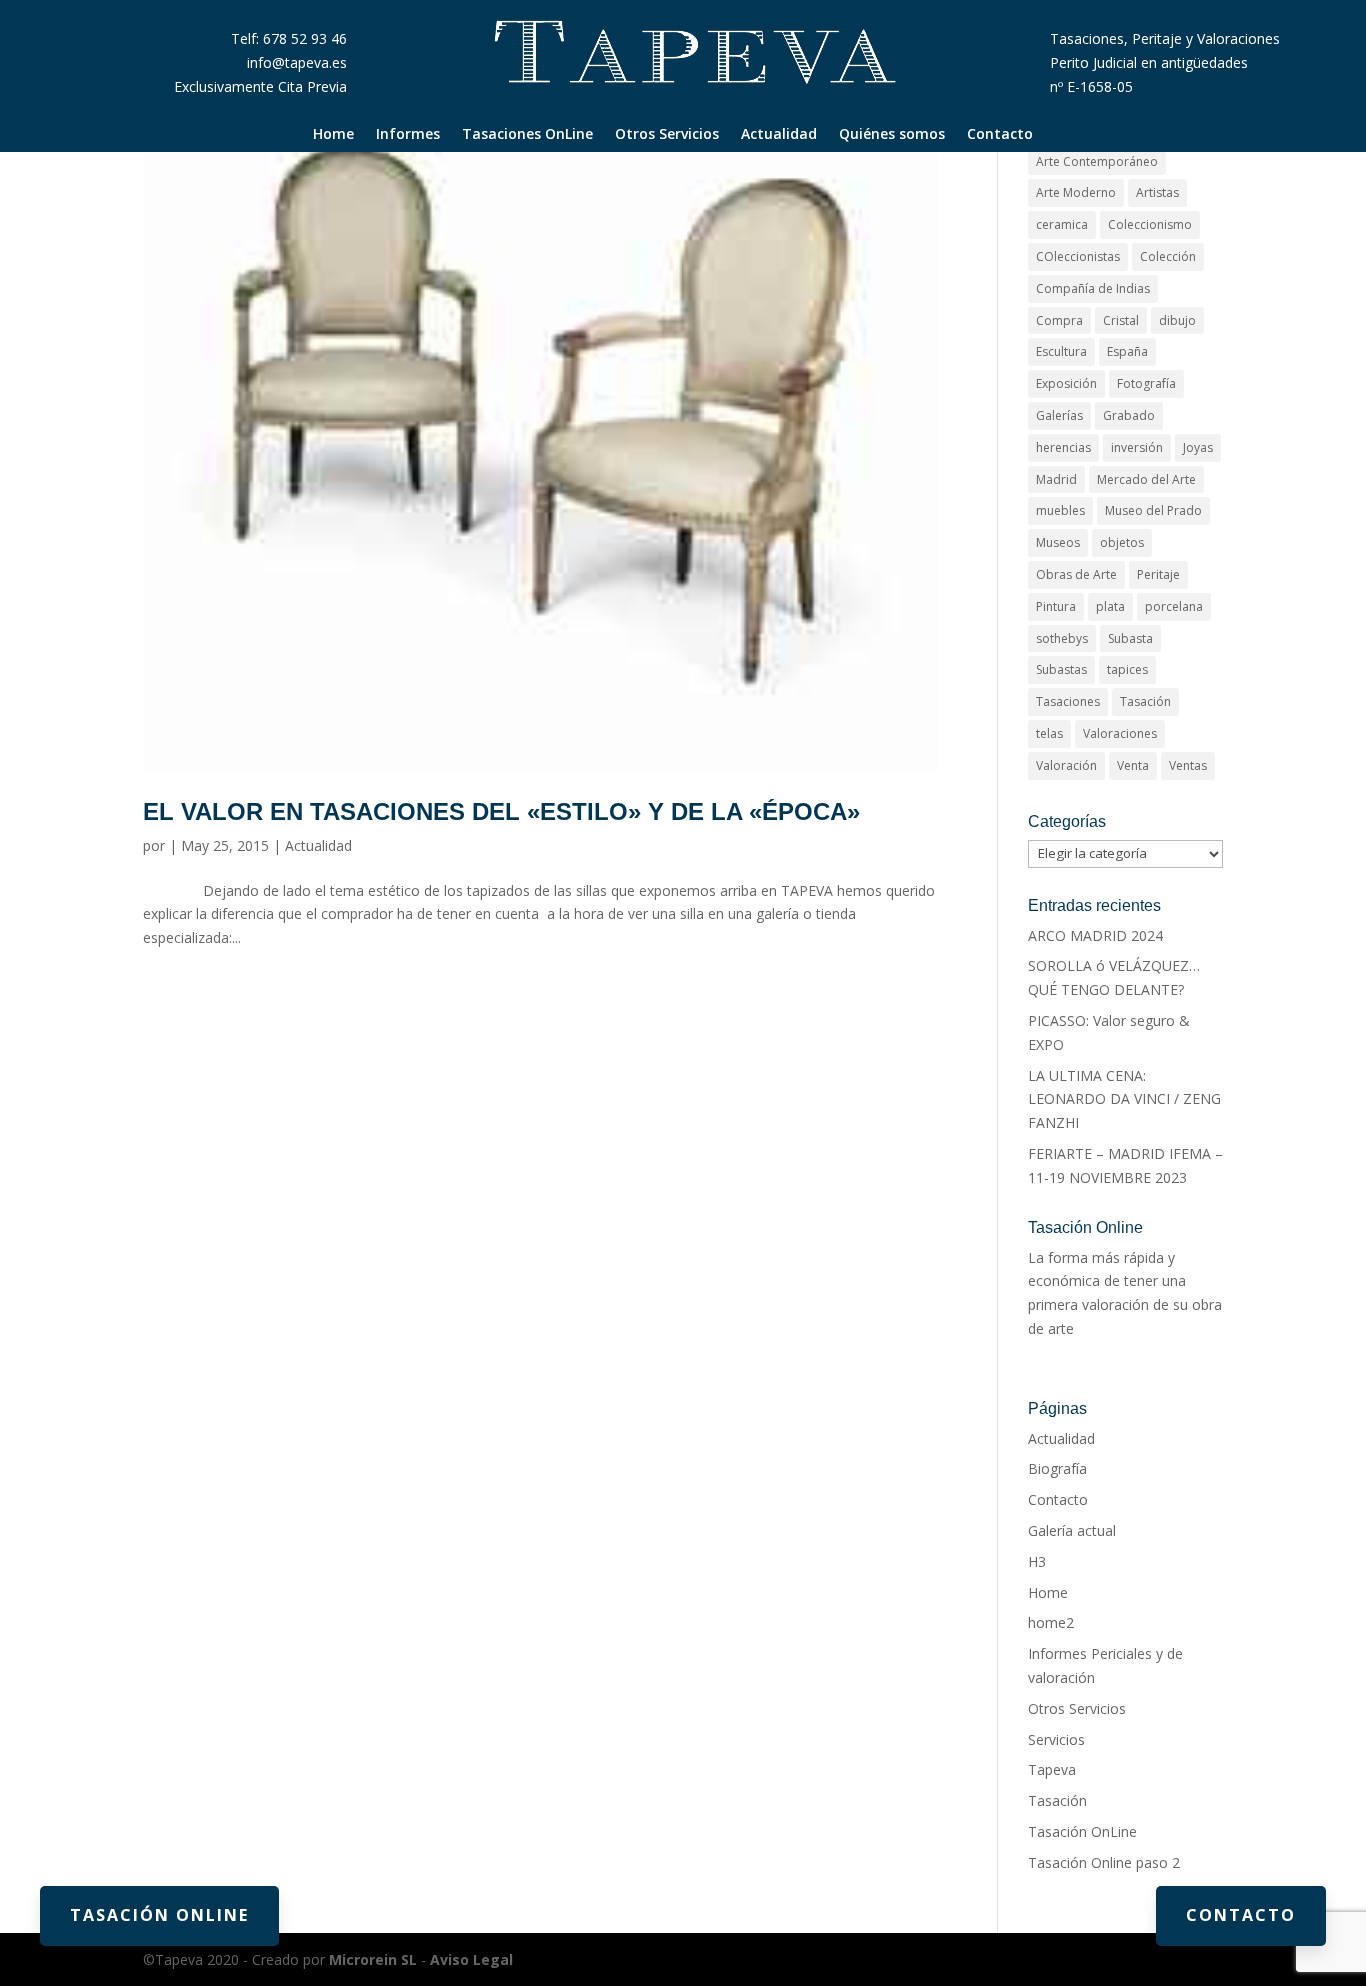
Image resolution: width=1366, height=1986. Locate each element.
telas (1049, 733)
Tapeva (1052, 1769)
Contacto (1000, 135)
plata (1110, 606)
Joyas (1198, 447)
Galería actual (1072, 1530)
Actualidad (779, 135)
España (1127, 351)
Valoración (1066, 765)
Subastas (1061, 669)
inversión (1137, 447)
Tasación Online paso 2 (1104, 1862)
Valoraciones (1120, 733)
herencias (1063, 447)
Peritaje (1158, 574)
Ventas (1188, 765)
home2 (1051, 1622)
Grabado (1129, 415)
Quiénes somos (892, 135)
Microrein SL (373, 1959)
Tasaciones (1068, 701)
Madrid (1056, 479)
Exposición (1066, 383)
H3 (1037, 1561)
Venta (1133, 765)
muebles (1060, 510)
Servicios (1056, 1739)
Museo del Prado (1153, 510)
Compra (1059, 320)
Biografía (1057, 1468)
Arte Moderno (1076, 192)
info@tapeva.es (297, 62)
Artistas (1157, 192)
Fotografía (1146, 383)
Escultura (1061, 351)
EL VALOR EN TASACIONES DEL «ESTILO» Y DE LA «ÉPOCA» (501, 811)
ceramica (1062, 224)
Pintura (1056, 606)
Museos (1058, 542)
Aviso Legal (471, 1959)
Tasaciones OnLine (527, 135)
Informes (408, 135)
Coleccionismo (1150, 224)
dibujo (1177, 320)
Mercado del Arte (1146, 479)
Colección (1168, 256)
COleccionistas (1078, 256)
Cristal (1121, 320)
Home (333, 135)
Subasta (1130, 638)
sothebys (1062, 638)
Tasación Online (159, 1915)
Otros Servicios (667, 135)
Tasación (1145, 701)
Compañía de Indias (1093, 288)
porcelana (1174, 606)
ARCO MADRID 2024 (1095, 935)
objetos (1122, 542)
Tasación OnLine (1082, 1831)
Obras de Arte (1076, 574)
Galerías (1059, 415)
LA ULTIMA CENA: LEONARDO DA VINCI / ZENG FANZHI (1124, 1099)
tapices (1127, 669)
